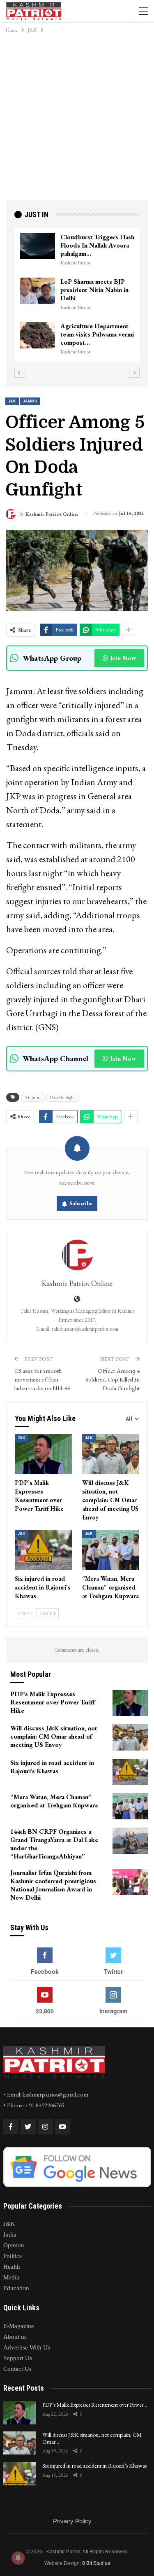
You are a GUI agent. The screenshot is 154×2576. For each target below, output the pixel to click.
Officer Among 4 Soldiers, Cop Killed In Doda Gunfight (113, 1379)
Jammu (30, 401)
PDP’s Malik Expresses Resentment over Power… (95, 2405)
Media (11, 2277)
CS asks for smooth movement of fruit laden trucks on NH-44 (42, 1379)
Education (16, 2288)
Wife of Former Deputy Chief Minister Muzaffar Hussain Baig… (94, 282)
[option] (77, 291)
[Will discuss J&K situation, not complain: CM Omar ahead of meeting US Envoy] (111, 1454)
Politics (13, 2256)
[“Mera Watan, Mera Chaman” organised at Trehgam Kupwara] (111, 1550)
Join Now (123, 658)
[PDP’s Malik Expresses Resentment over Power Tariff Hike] (44, 1454)
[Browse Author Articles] (77, 1255)
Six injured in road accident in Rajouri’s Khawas (94, 2466)
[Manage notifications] (18, 2558)
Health (12, 2267)
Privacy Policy (72, 2521)
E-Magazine (19, 2326)
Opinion (14, 2245)
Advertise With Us (27, 2347)
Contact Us (17, 2369)
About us (15, 2337)
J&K (12, 401)
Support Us (18, 2358)
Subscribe (81, 1203)
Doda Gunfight (63, 1097)
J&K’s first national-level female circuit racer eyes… (97, 241)
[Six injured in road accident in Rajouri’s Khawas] (44, 1550)
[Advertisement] (77, 119)
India (10, 2235)
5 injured (33, 1097)
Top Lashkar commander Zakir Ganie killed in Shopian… (95, 327)
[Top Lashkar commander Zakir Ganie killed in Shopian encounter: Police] (37, 328)
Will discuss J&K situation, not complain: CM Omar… (92, 2438)
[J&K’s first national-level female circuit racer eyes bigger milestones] (37, 246)
